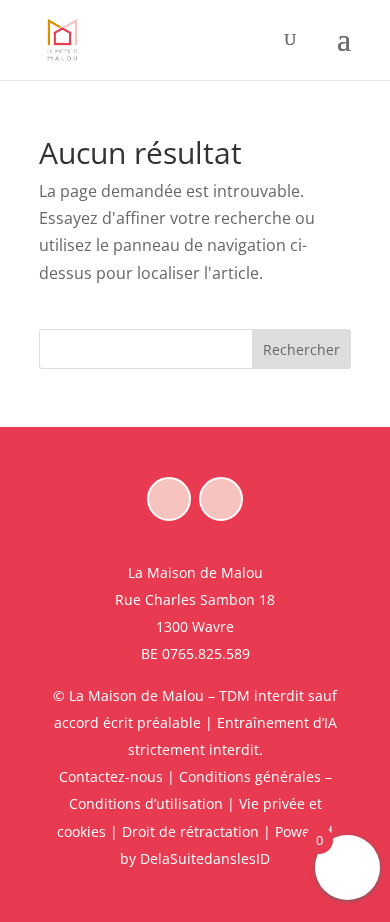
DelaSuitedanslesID (205, 858)
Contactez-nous (111, 776)
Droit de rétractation (190, 831)
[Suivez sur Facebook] (169, 499)
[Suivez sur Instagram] (221, 499)
